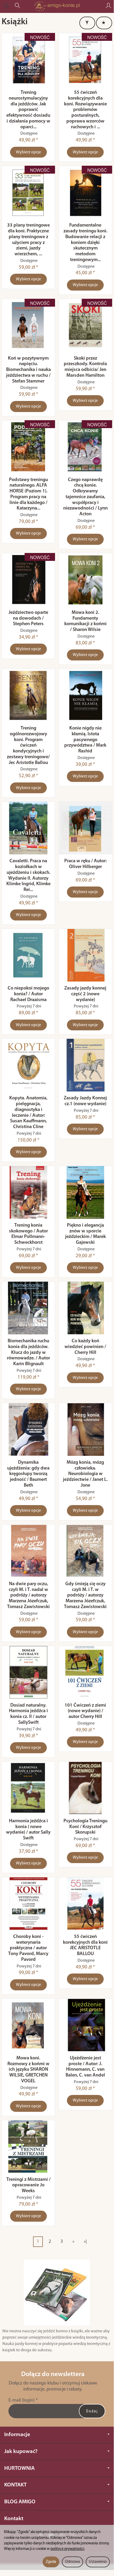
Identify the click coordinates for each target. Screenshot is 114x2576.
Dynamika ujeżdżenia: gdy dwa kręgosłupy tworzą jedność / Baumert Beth (28, 1474)
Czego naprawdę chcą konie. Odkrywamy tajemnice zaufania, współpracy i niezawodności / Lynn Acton (85, 497)
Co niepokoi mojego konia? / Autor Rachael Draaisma (28, 994)
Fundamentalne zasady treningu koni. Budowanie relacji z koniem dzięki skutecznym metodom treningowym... (85, 243)
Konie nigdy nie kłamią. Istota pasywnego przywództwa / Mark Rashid (85, 740)
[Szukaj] (17, 6)
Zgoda (51, 2562)
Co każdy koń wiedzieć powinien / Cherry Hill (85, 1347)
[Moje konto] (108, 6)
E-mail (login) (22, 2400)
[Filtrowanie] (87, 23)
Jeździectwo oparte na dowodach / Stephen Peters (28, 618)
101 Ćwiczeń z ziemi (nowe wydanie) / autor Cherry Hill (85, 1711)
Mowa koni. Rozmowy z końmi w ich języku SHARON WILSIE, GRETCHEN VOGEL (28, 2070)
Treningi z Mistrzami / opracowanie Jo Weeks (28, 2185)
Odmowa (72, 2562)
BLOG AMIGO (20, 2502)
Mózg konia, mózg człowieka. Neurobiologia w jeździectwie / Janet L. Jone (85, 1474)
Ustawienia (98, 2562)
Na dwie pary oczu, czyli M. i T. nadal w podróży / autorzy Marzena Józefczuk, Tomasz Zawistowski (28, 1595)
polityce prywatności (67, 2549)
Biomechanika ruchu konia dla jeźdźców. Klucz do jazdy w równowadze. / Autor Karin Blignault (28, 1353)
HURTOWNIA (19, 2468)
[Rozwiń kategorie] (6, 6)
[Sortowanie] (104, 23)
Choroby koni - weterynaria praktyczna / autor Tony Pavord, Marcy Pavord (28, 1948)
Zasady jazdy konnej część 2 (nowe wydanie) (85, 994)
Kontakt (14, 2519)
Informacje (17, 2435)
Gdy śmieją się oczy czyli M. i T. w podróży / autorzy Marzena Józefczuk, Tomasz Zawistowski (85, 1595)
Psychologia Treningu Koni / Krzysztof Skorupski (85, 1827)
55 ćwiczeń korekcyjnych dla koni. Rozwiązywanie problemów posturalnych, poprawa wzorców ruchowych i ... (85, 110)
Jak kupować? (21, 2452)
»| (85, 2242)
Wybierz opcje (28, 152)
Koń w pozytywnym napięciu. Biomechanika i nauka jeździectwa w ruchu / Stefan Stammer (28, 370)
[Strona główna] (57, 6)
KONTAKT (15, 2485)
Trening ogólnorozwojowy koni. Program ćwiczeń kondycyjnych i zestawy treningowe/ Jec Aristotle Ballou (28, 746)
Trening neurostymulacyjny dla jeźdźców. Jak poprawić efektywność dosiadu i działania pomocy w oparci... (28, 110)
